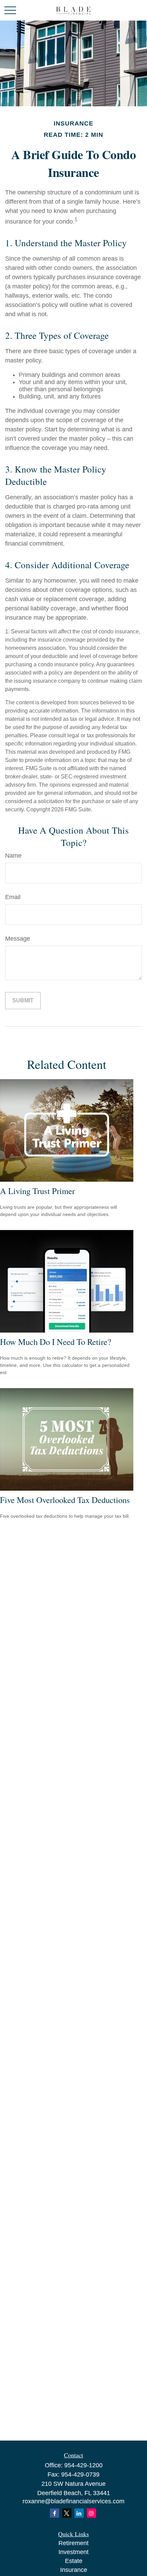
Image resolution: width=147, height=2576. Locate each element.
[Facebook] (55, 2513)
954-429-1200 (83, 2465)
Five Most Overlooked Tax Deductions (65, 1500)
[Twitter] (67, 2513)
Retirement (73, 2543)
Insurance (74, 2570)
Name (13, 856)
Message (18, 939)
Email (13, 897)
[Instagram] (91, 2513)
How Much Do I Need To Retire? (56, 1342)
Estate (74, 2561)
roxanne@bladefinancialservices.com (73, 2501)
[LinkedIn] (79, 2513)
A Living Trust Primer (37, 1191)
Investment (73, 2552)
